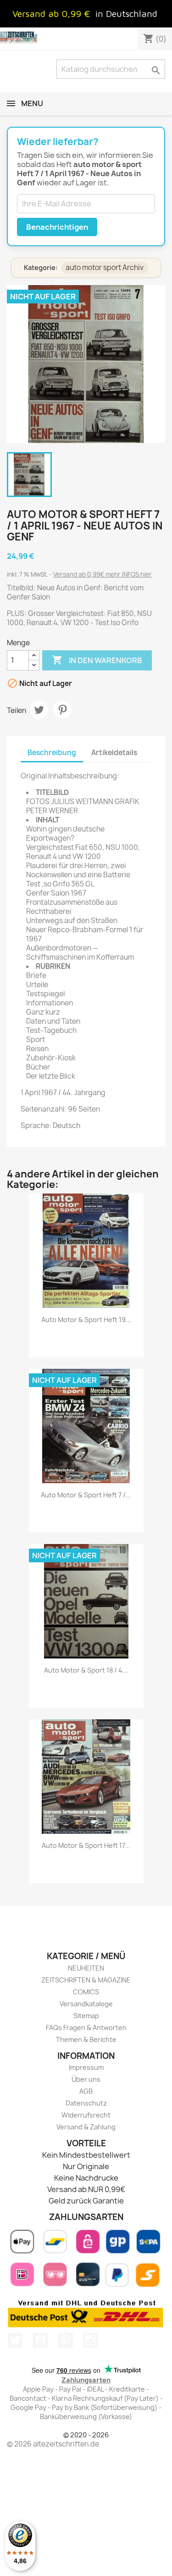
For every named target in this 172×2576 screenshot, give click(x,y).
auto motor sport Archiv (105, 267)
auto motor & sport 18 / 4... (86, 1670)
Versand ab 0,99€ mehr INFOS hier (103, 574)
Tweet (39, 710)
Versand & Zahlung (86, 2127)
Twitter (15, 2340)
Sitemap (86, 2016)
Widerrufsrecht (86, 2115)
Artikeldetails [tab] (114, 753)
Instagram (90, 2340)
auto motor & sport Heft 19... (86, 1320)
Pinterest (62, 710)
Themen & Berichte (86, 2039)
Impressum (86, 2067)
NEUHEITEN (86, 1968)
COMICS (86, 1992)
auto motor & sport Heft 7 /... (86, 1495)
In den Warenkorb (97, 660)
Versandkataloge (86, 2004)
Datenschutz (86, 2103)
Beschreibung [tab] (52, 753)
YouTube (40, 2340)
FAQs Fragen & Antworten (86, 2028)
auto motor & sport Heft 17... (86, 1845)
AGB (86, 2091)
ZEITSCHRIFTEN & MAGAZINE (86, 1980)
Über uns (86, 2079)
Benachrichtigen (57, 227)
